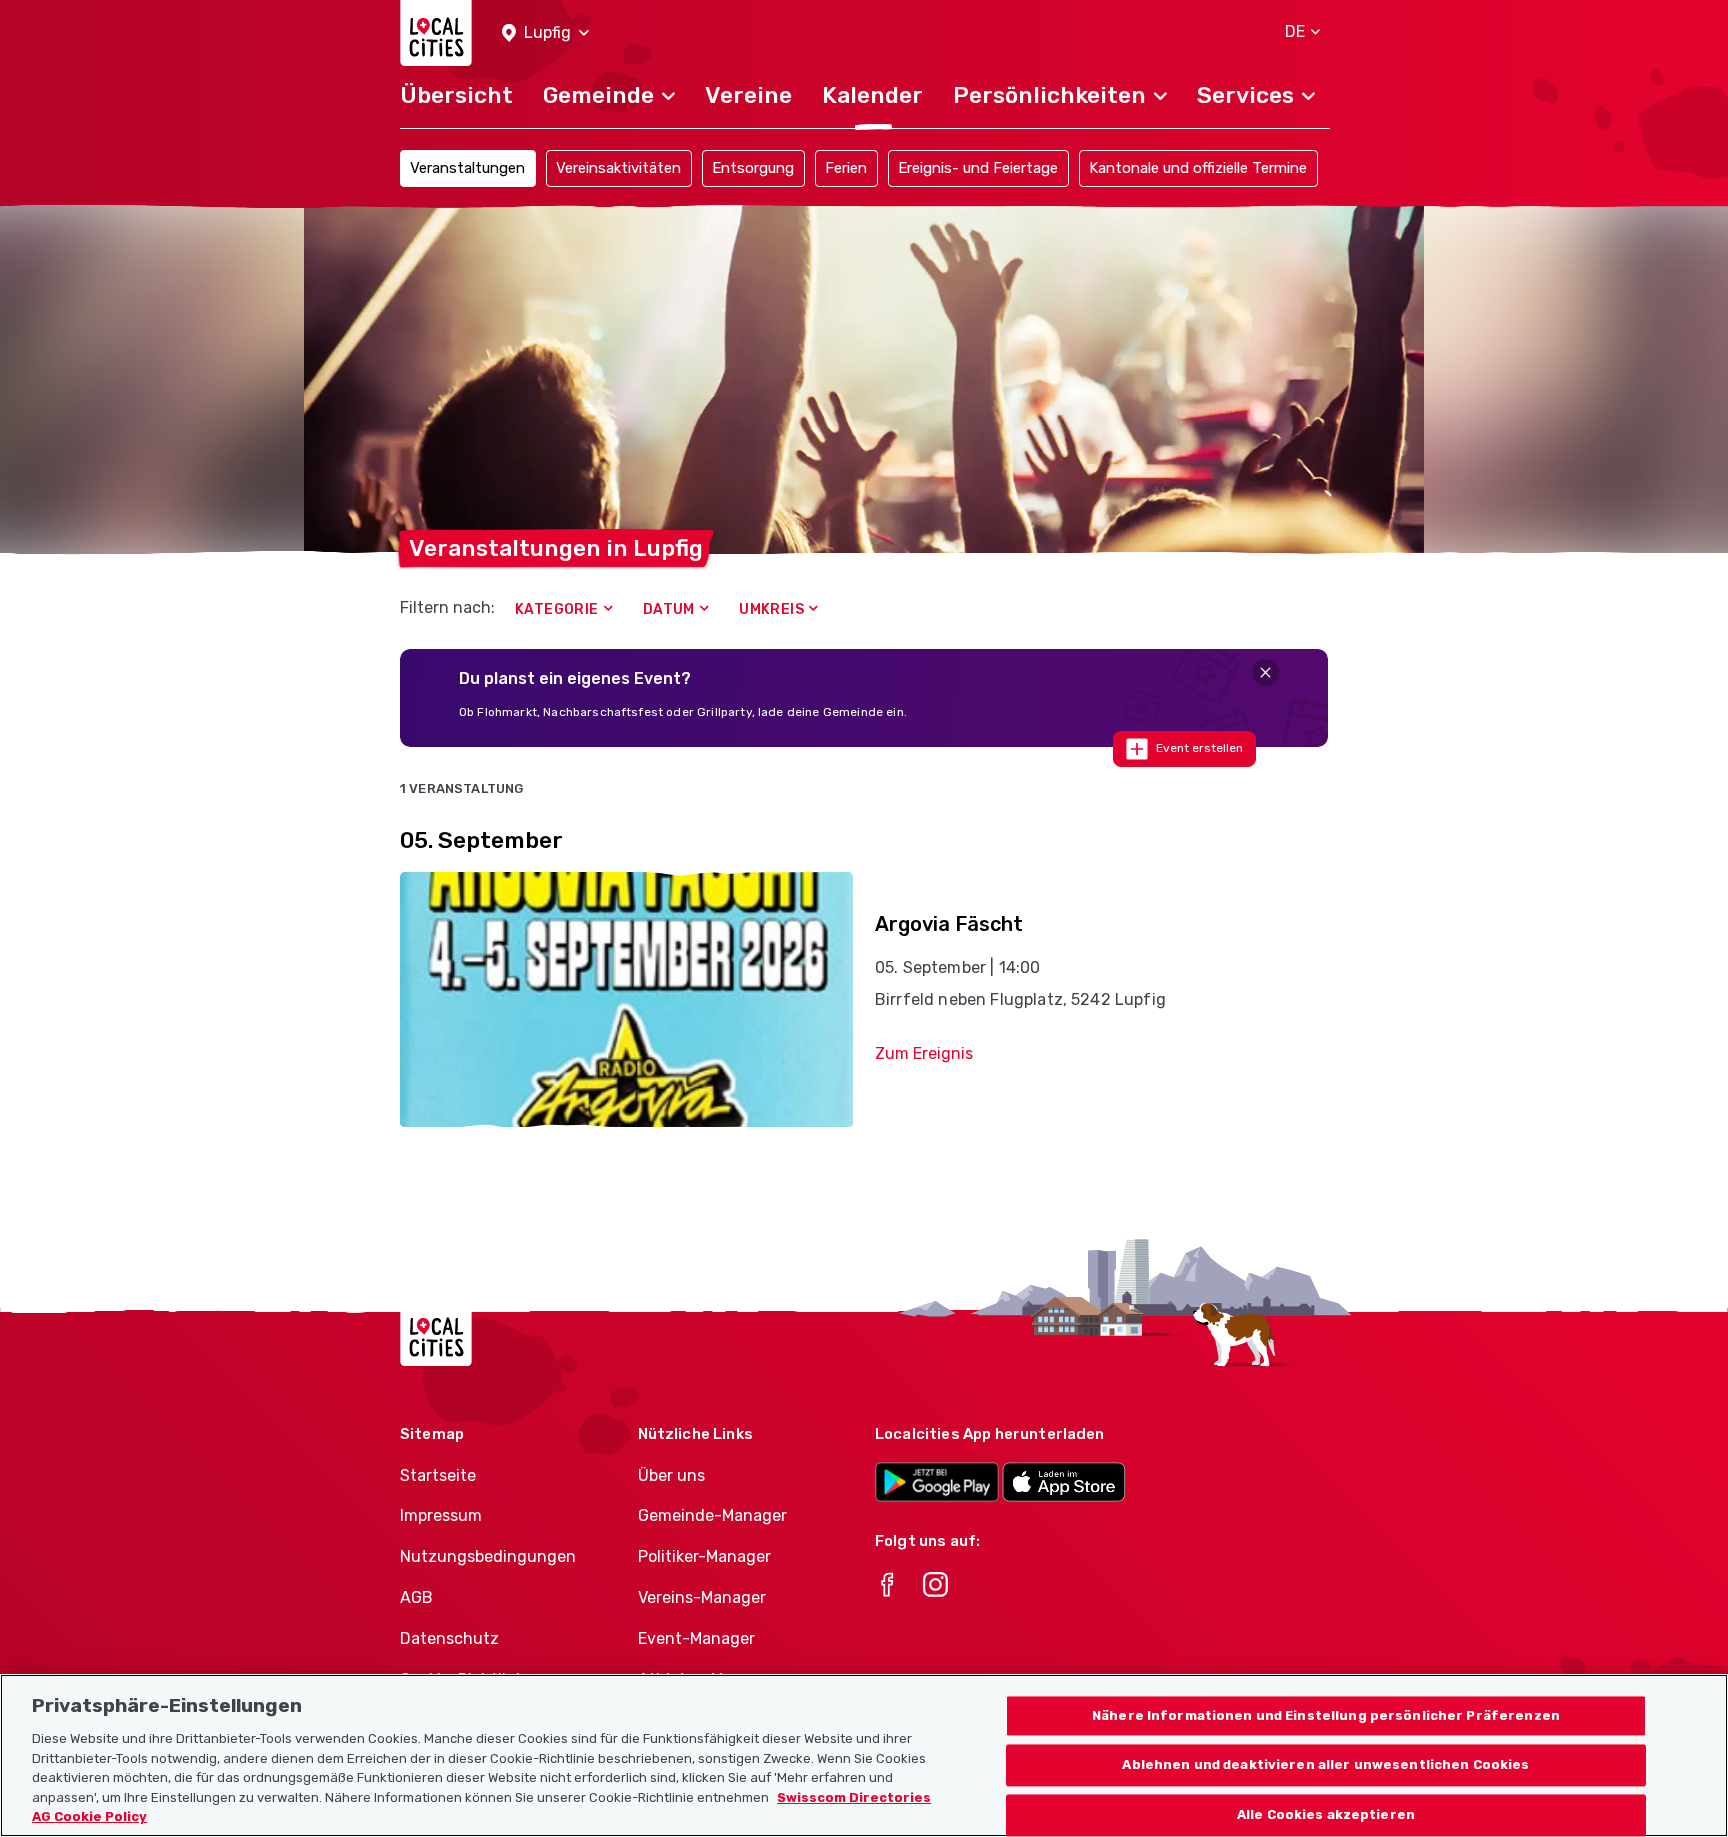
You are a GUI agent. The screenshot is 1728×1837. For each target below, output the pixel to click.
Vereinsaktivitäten (618, 168)
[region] (864, 1755)
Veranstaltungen (467, 168)
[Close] (1265, 672)
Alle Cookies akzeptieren (1326, 1815)
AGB (416, 1597)
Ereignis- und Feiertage (978, 168)
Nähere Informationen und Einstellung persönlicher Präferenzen (1326, 1715)
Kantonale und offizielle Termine (1198, 168)
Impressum (441, 1515)
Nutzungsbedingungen (488, 1556)
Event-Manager (696, 1638)
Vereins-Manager (702, 1597)
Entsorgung (753, 168)
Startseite (438, 1475)
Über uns (671, 1475)
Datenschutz (449, 1638)
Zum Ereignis (924, 1053)
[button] (545, 33)
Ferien (846, 168)
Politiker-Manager (704, 1556)
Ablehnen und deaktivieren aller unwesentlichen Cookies (1325, 1765)
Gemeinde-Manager (712, 1515)
